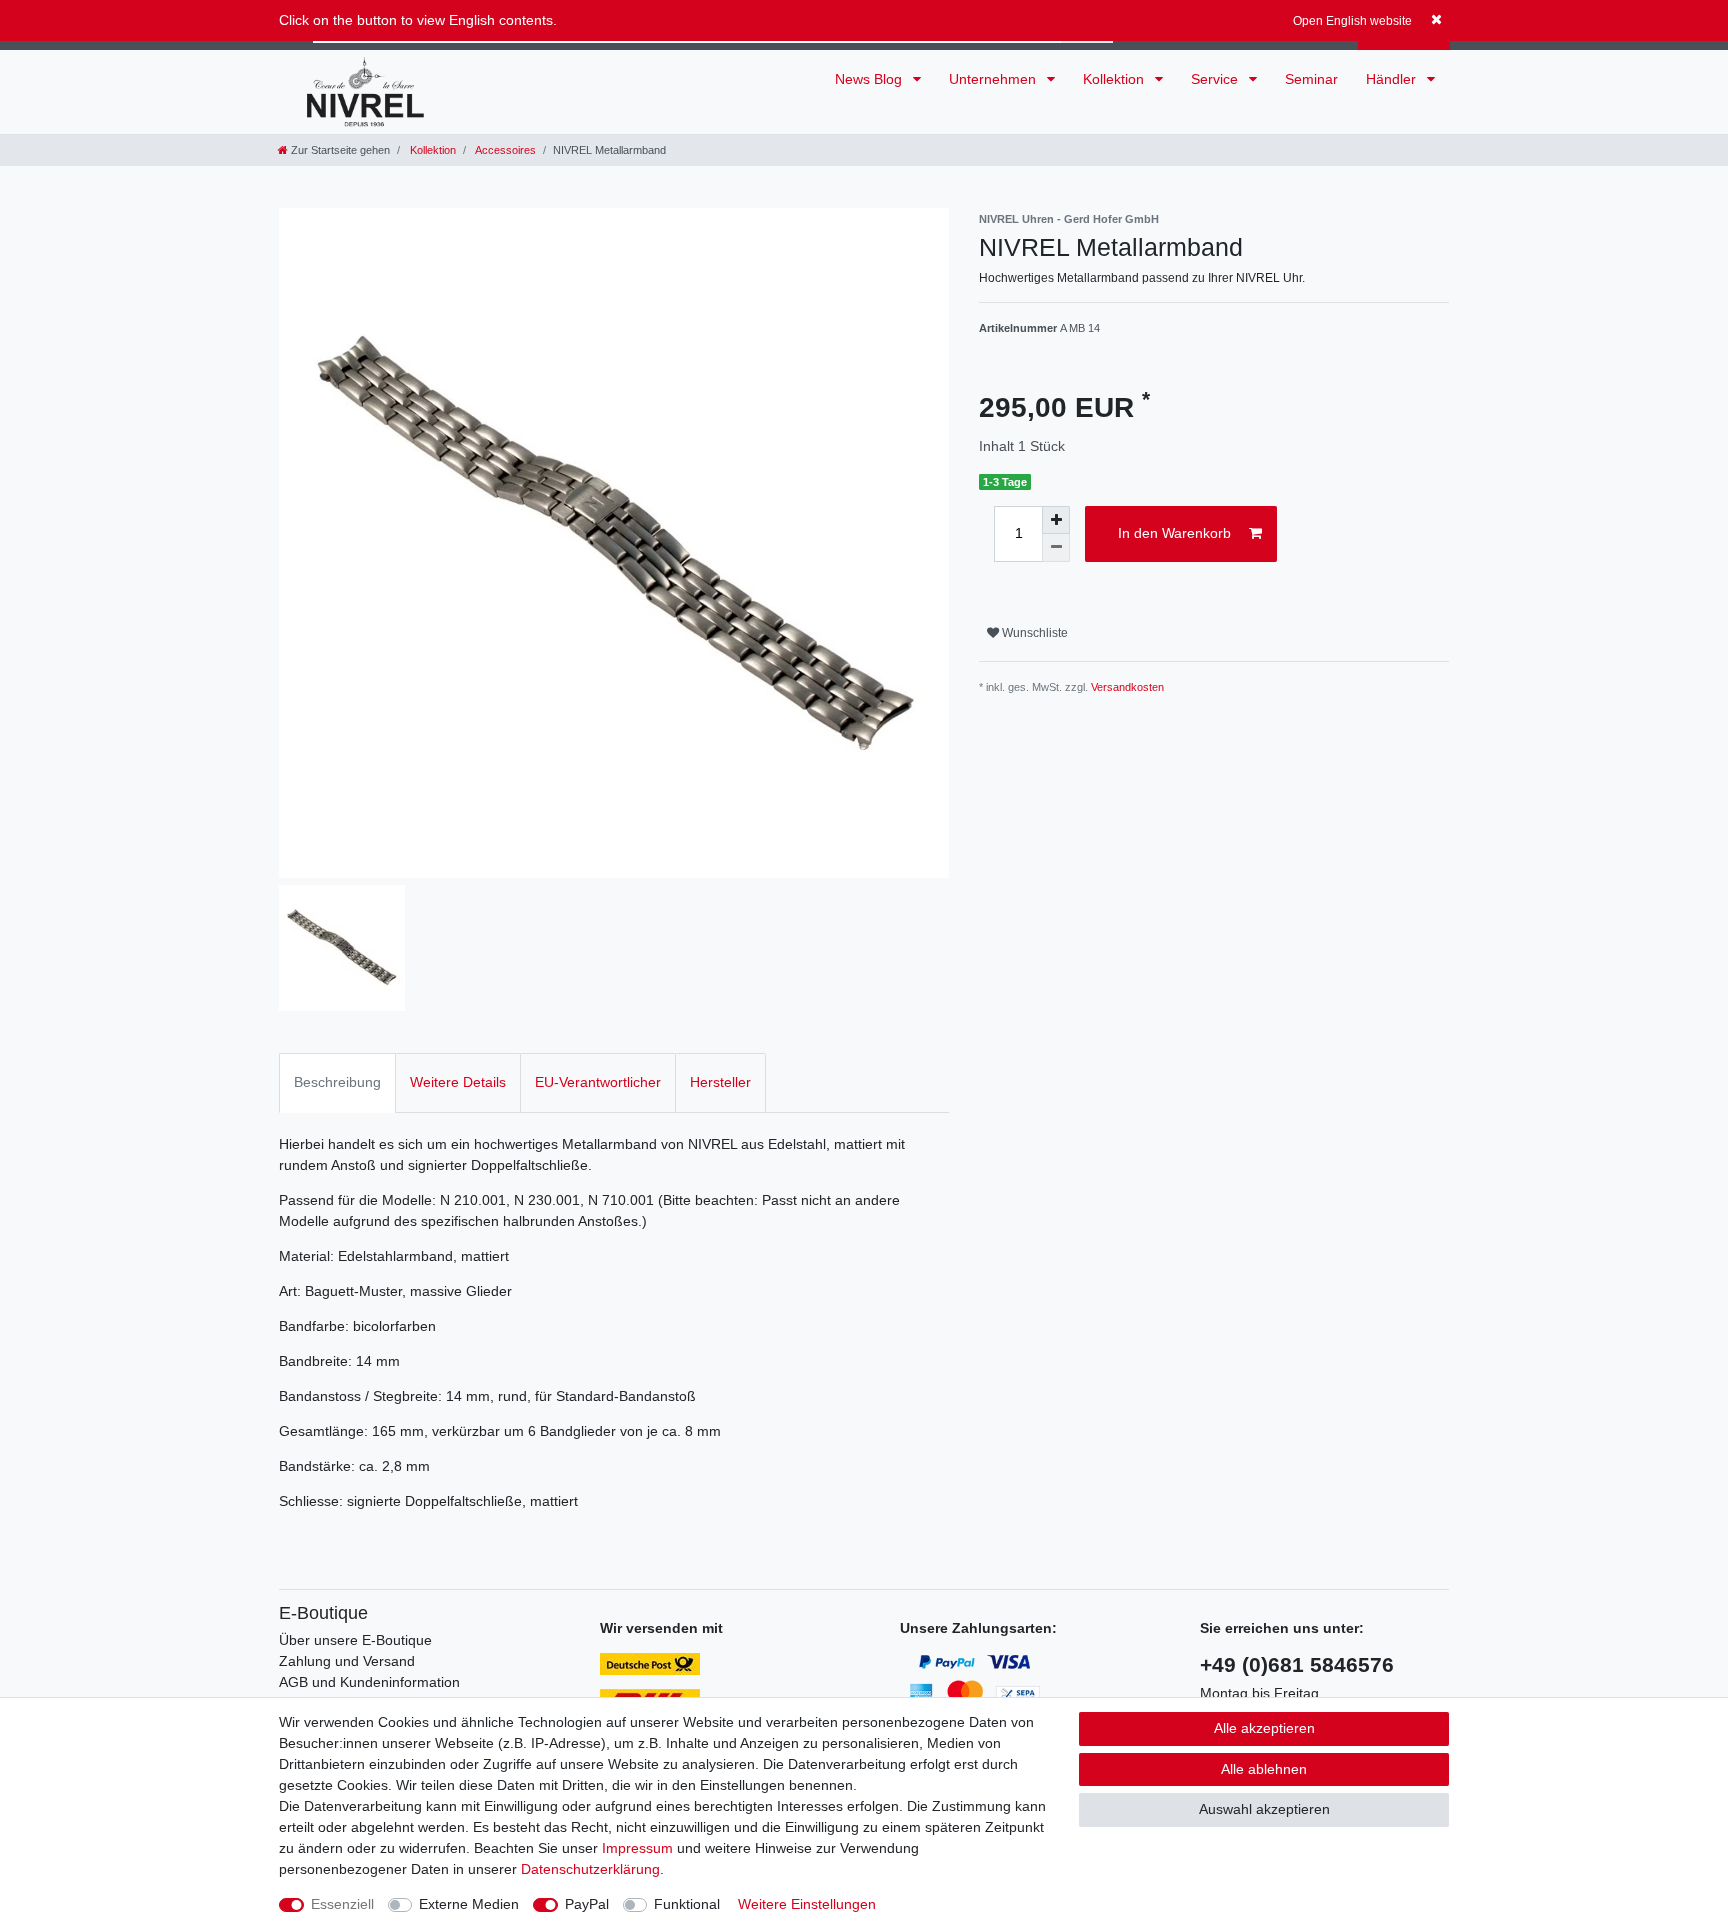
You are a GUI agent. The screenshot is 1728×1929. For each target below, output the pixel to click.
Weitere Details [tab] (458, 1082)
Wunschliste (1033, 633)
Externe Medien (469, 1904)
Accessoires (504, 150)
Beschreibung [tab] (337, 1082)
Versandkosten (1127, 687)
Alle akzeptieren (1264, 1728)
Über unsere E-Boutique (355, 1640)
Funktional (687, 1904)
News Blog (870, 79)
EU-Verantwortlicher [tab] (598, 1082)
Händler (1393, 79)
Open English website (1352, 21)
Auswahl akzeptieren (1264, 1809)
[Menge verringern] (1056, 548)
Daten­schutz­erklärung (590, 1869)
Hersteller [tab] (720, 1082)
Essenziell (342, 1904)
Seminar (1311, 79)
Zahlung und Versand (347, 1661)
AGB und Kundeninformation (369, 1682)
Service (1216, 79)
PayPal (587, 1904)
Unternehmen (994, 79)
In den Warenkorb (1174, 533)
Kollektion (1115, 79)
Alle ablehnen (1264, 1769)
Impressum (637, 1848)
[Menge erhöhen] (1056, 520)
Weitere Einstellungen (807, 1904)
